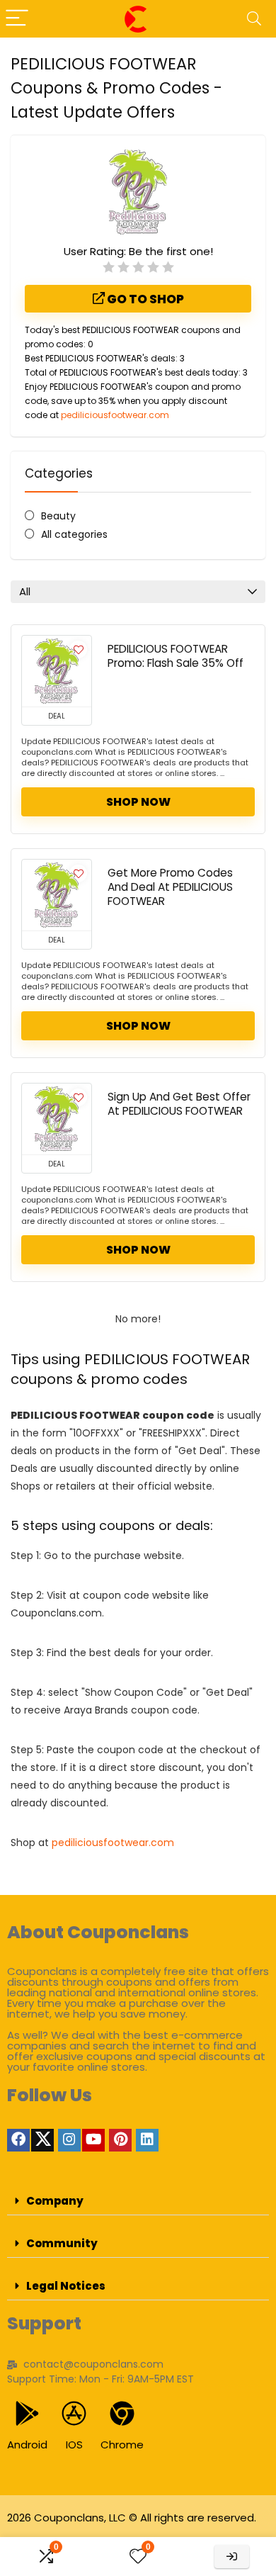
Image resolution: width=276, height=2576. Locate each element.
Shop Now (138, 802)
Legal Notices (66, 2286)
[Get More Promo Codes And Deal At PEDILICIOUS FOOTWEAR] (57, 895)
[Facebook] (18, 2140)
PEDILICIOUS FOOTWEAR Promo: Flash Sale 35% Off (176, 656)
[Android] (27, 2413)
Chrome (122, 2445)
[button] (138, 2201)
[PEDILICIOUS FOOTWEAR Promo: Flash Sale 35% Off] (57, 671)
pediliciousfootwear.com (115, 415)
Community (62, 2243)
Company (55, 2201)
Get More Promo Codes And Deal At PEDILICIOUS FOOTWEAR (170, 887)
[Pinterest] (120, 2140)
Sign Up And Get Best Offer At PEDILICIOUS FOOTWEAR (179, 1104)
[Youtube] (93, 2140)
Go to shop (144, 299)
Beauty (58, 516)
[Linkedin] (147, 2140)
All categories (74, 534)
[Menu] (17, 19)
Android (27, 2445)
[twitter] (42, 2140)
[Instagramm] (69, 2140)
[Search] (254, 19)
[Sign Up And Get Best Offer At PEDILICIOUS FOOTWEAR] (57, 1119)
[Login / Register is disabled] (232, 2557)
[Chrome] (122, 2413)
